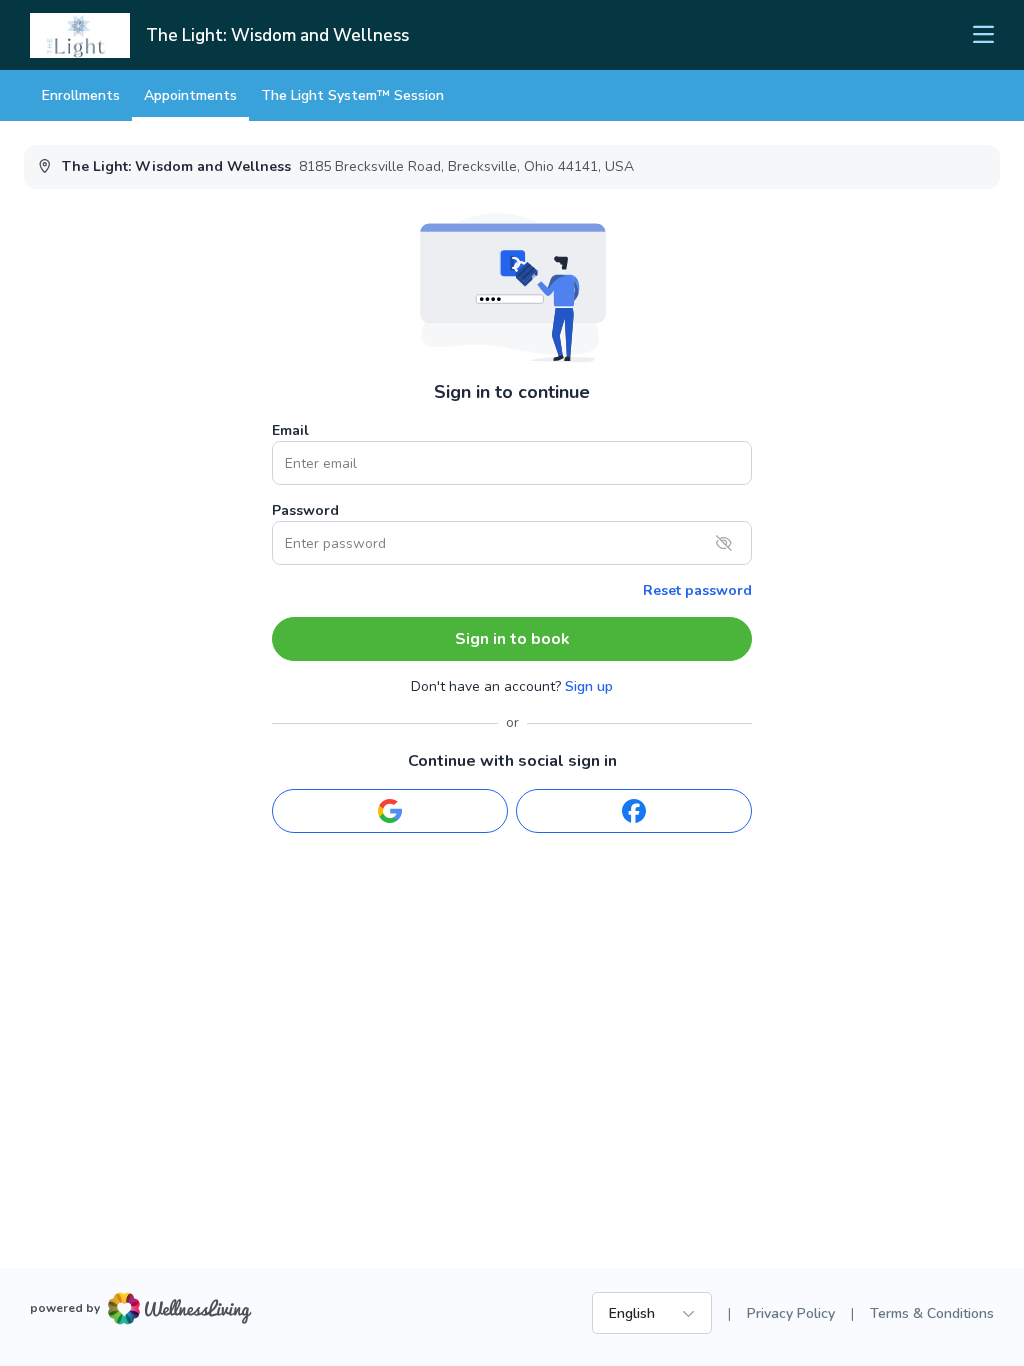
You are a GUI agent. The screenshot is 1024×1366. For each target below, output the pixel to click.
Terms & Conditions (932, 1313)
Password (305, 510)
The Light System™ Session (352, 95)
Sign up (589, 686)
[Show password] (724, 543)
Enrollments (81, 95)
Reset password (697, 590)
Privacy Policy (791, 1313)
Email (290, 430)
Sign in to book (512, 639)
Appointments (190, 95)
